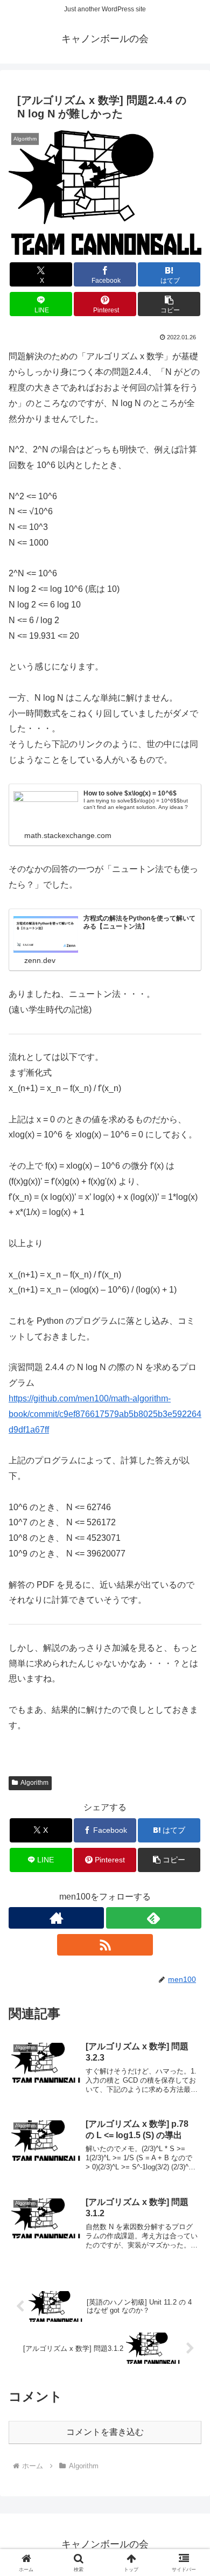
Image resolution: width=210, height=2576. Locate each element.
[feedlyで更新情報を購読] (154, 1918)
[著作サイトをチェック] (56, 1918)
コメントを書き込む (105, 2432)
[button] (169, 304)
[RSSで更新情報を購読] (105, 1945)
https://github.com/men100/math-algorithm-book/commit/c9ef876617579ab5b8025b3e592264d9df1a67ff (105, 1414)
